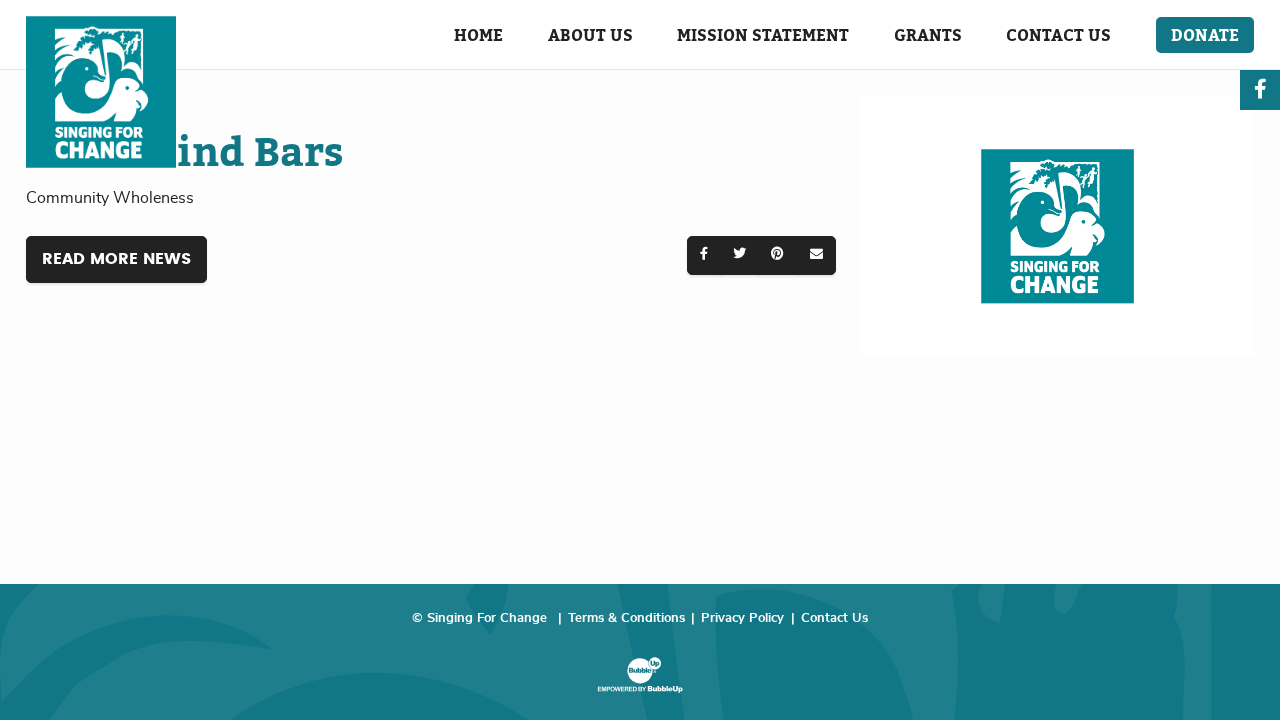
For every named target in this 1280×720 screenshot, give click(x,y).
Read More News (116, 259)
